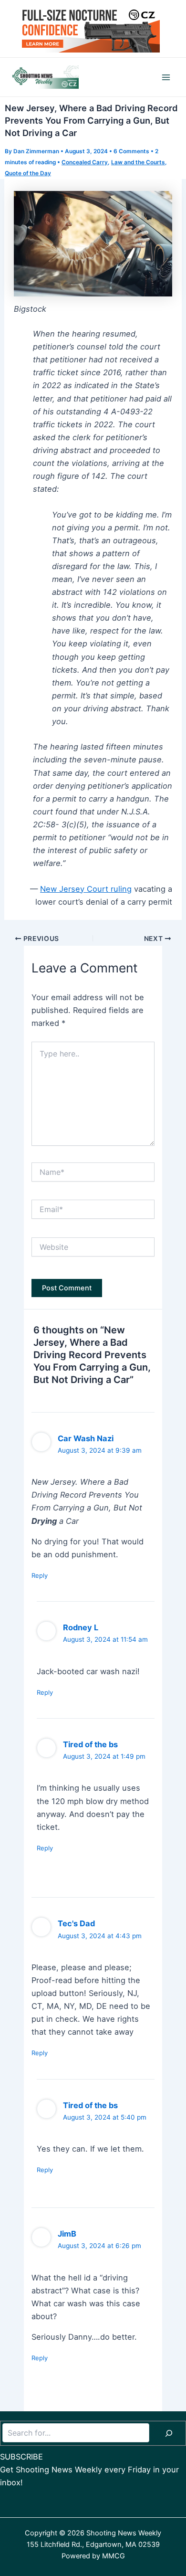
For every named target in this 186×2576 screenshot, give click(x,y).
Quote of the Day (28, 173)
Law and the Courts (138, 162)
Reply (40, 1575)
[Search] (169, 2433)
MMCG (114, 2556)
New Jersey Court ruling (86, 889)
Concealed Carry (85, 162)
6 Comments (131, 151)
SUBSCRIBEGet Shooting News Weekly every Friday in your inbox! (89, 2470)
